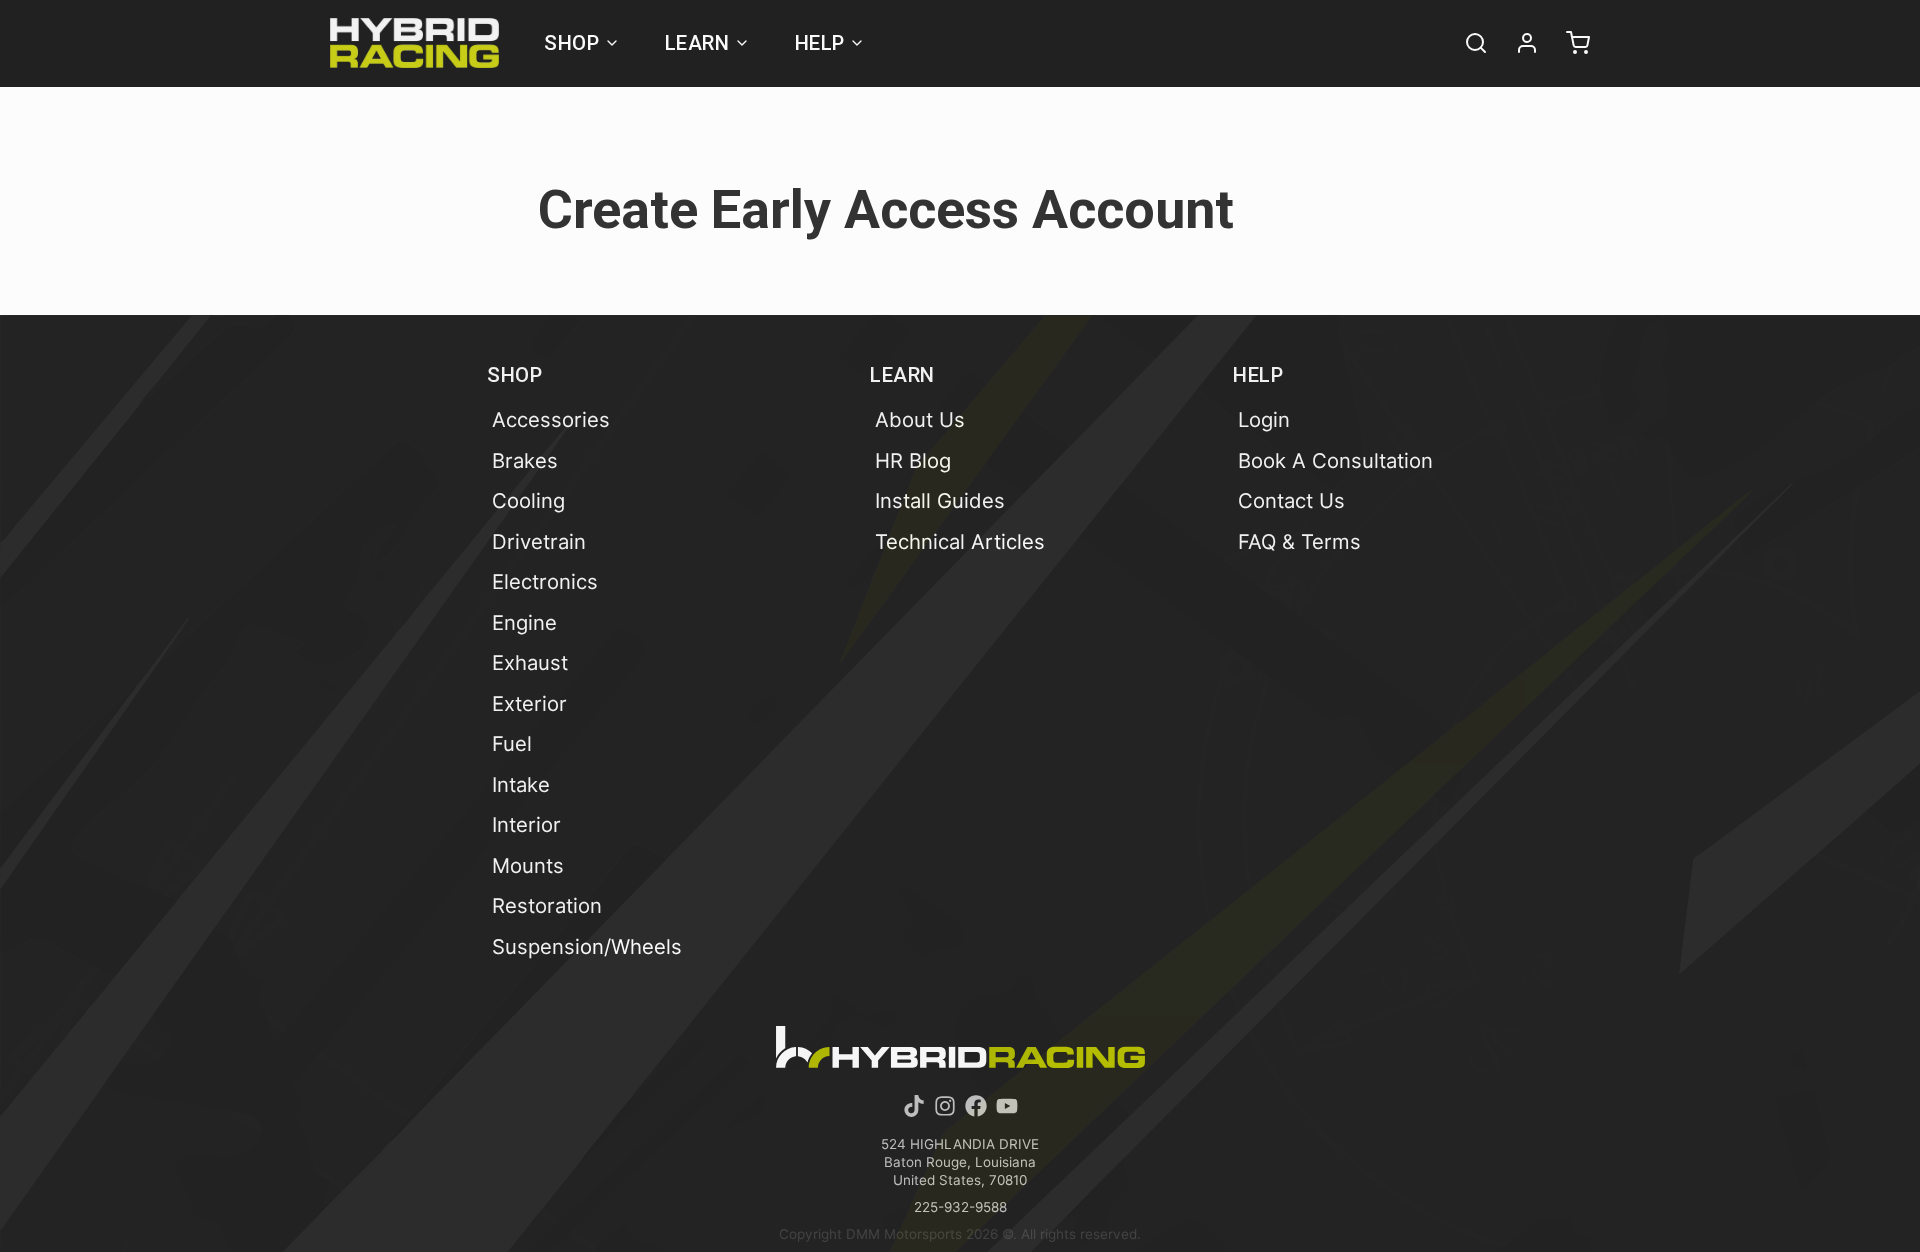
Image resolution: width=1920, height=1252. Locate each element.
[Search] (1467, 43)
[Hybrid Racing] (414, 43)
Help (820, 43)
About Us (920, 419)
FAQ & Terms (1299, 541)
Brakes (525, 460)
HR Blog (913, 460)
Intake (521, 784)
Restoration (547, 905)
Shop (571, 43)
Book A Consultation (1335, 460)
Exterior (529, 703)
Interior (526, 824)
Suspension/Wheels (587, 946)
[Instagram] (945, 1106)
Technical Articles (960, 541)
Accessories (551, 419)
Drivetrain (539, 541)
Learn (697, 43)
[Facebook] (976, 1106)
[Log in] (1518, 43)
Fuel (512, 743)
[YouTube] (1007, 1106)
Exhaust (530, 662)
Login (1264, 419)
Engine (524, 622)
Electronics (545, 581)
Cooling (528, 500)
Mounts (528, 865)
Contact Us (1291, 500)
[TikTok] (914, 1106)
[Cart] (1569, 43)
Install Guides (940, 500)
